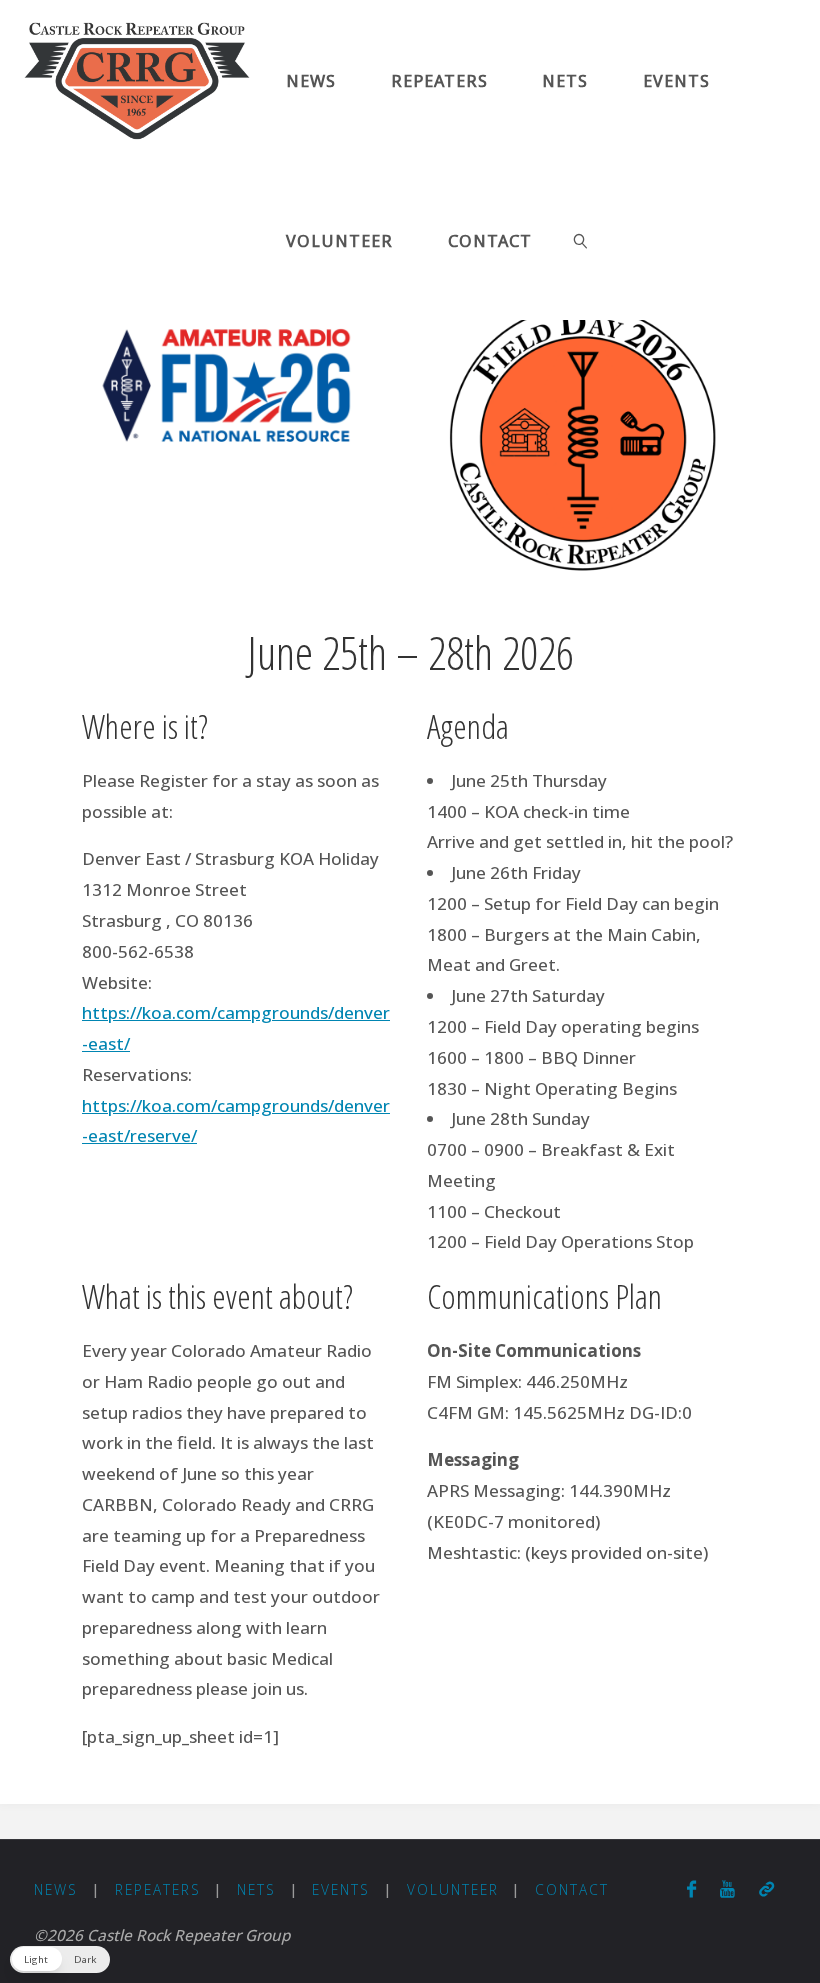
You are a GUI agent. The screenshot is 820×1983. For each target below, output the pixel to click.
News (56, 1889)
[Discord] (766, 1889)
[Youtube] (727, 1889)
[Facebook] (691, 1889)
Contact (572, 1889)
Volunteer (453, 1889)
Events (341, 1889)
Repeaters (158, 1889)
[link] (582, 240)
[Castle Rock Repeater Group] (137, 79)
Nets (256, 1889)
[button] (60, 1959)
